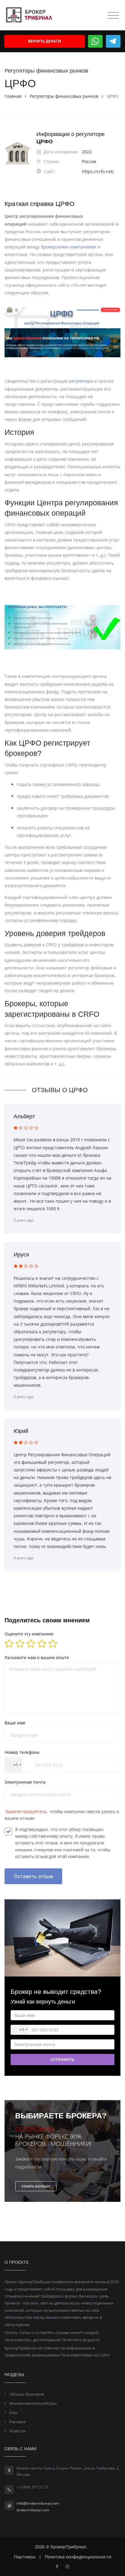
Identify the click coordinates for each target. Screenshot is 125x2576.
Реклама (17, 2422)
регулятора (82, 381)
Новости (17, 2431)
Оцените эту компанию (29, 1634)
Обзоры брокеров (27, 2394)
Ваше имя (15, 1723)
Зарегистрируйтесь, (27, 1811)
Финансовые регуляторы (33, 2403)
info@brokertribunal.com (38, 2503)
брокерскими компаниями (69, 247)
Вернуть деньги (45, 41)
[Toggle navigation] (113, 15)
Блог (14, 2413)
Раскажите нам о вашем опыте (37, 1657)
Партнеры (25, 2557)
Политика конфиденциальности (78, 2557)
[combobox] (14, 1765)
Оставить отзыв (33, 1876)
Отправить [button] (62, 2059)
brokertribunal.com (33, 2510)
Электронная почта (25, 1782)
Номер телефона (22, 1752)
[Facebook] (57, 2566)
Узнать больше (36, 2186)
